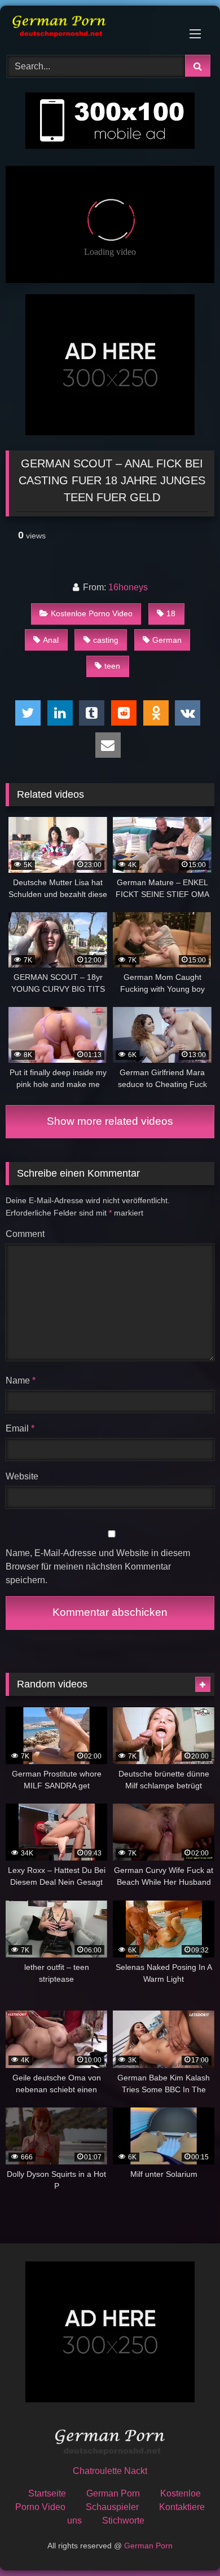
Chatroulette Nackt (110, 2471)
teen (112, 666)
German (167, 640)
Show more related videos (110, 1121)
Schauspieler (112, 2507)
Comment (25, 1234)
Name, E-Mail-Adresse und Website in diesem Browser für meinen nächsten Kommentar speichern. (98, 1567)
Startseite (47, 2493)
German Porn (113, 2493)
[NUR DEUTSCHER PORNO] (90, 28)
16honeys (128, 587)
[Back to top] (185, 2542)
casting (106, 640)
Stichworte (123, 2520)
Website (22, 1476)
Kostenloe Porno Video (92, 613)
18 (171, 613)
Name (21, 1380)
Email (20, 1428)
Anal (51, 640)
